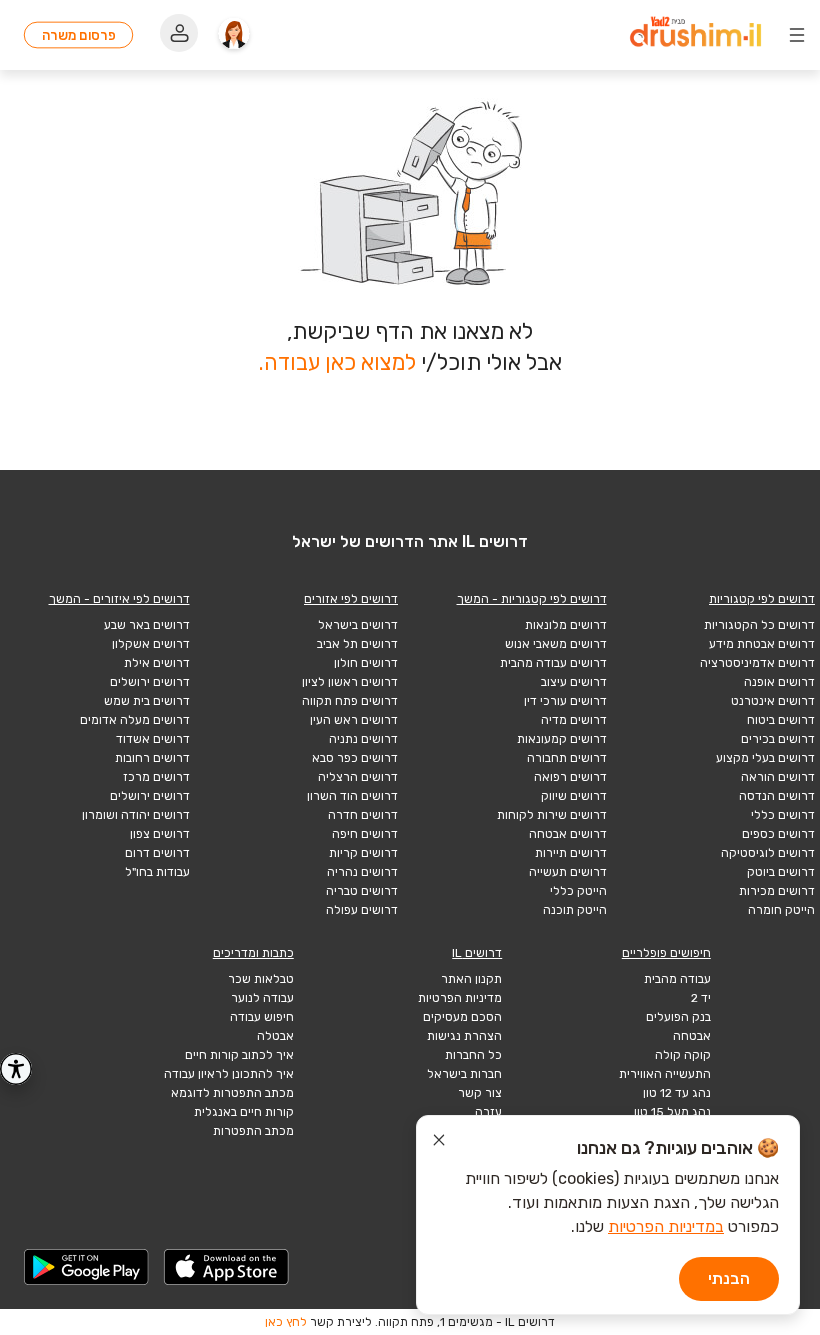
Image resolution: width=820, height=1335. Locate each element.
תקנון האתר (471, 979)
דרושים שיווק (574, 796)
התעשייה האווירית (665, 1074)
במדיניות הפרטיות (666, 1226)
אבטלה (275, 1036)
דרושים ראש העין (354, 720)
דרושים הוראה (778, 777)
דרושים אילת (157, 663)
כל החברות (473, 1055)
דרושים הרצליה (358, 777)
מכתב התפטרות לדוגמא (232, 1093)
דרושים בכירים (778, 739)
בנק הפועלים (678, 1017)
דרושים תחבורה (567, 758)
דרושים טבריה (362, 891)
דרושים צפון (160, 834)
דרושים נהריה (362, 872)
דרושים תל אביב (357, 644)
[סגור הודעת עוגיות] (439, 1143)
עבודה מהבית (677, 979)
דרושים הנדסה (777, 796)
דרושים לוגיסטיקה (768, 853)
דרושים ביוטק (781, 872)
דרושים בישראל (358, 625)
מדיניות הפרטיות (460, 998)
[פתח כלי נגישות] (16, 1069)
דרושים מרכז (156, 777)
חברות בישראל (464, 1074)
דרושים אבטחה (568, 834)
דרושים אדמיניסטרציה (757, 663)
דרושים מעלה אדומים (135, 720)
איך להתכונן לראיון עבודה (229, 1074)
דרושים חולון (366, 663)
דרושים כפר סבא (355, 758)
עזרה (488, 1112)
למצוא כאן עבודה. (337, 362)
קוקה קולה (683, 1055)
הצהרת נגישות (464, 1036)
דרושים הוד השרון (352, 796)
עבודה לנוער (262, 998)
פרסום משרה (78, 35)
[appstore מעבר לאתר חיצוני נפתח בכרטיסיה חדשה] (227, 1267)
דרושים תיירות (571, 853)
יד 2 (701, 998)
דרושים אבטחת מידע (762, 644)
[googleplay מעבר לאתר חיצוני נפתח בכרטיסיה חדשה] (87, 1267)
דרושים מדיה (574, 720)
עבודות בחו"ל (157, 872)
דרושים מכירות (777, 891)
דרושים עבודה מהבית (553, 663)
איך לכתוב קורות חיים (239, 1055)
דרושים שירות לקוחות (552, 815)
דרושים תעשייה (568, 872)
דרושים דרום (157, 853)
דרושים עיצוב (574, 682)
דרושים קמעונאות (562, 739)
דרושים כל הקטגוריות (759, 625)
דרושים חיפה (365, 834)
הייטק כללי (578, 891)
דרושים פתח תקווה (350, 701)
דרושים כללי (783, 815)
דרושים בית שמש (147, 701)
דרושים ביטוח (781, 720)
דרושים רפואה (570, 777)
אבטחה (692, 1036)
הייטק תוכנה (575, 910)
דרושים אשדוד (153, 739)
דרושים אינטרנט (773, 701)
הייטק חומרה (781, 910)
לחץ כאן (286, 1322)
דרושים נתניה (363, 739)
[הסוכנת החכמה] (234, 35)
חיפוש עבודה (262, 1017)
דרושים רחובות (152, 758)
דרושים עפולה (362, 910)
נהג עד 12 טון (677, 1093)
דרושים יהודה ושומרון (136, 815)
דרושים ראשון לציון (350, 682)
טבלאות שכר (261, 979)
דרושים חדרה (363, 815)
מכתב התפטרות (253, 1131)
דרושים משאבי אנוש (556, 644)
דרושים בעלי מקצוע (765, 758)
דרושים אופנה (779, 682)
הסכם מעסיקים (462, 1017)
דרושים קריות (363, 853)
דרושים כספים (778, 834)
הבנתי (729, 1278)
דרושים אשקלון (151, 644)
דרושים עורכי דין (565, 701)
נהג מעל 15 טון (672, 1112)
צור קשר (480, 1093)
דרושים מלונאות (566, 625)
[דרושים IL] (695, 35)
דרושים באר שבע (147, 625)
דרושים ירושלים (150, 682)
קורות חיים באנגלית (244, 1112)
